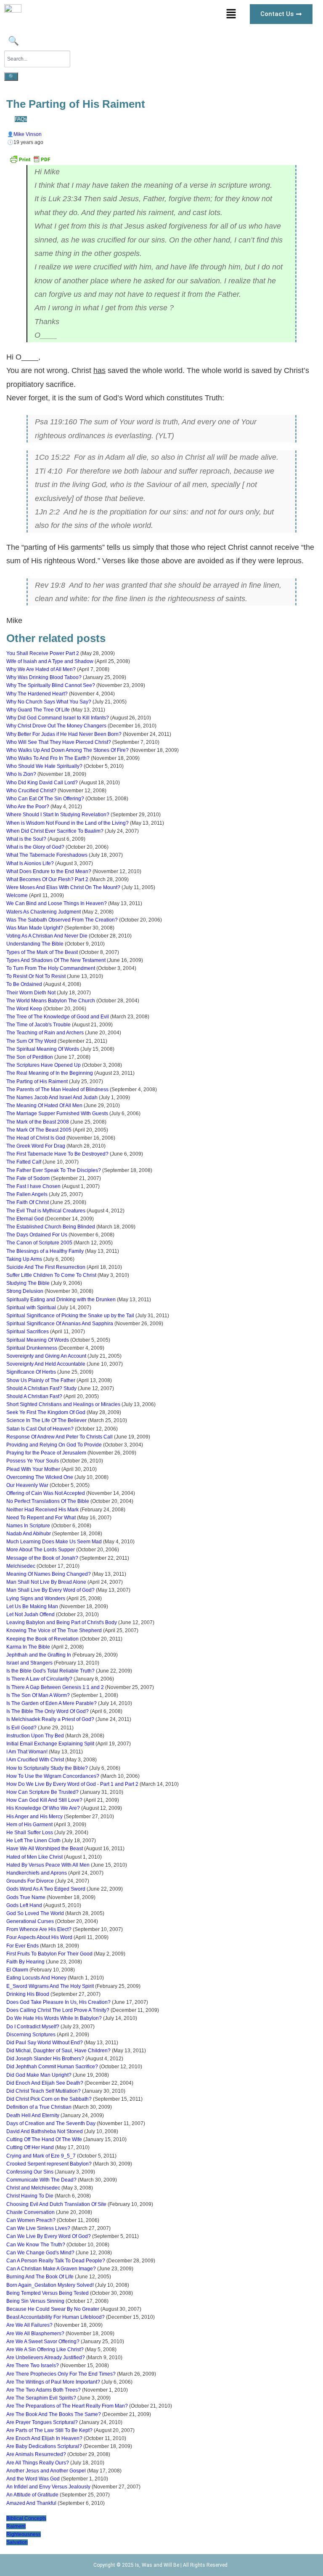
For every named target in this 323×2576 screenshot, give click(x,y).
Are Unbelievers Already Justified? (46, 2358)
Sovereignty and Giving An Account (46, 1356)
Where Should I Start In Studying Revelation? (58, 815)
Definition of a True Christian (39, 2107)
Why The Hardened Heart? (37, 694)
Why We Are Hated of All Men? (41, 669)
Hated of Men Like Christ (34, 1857)
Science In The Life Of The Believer (46, 1420)
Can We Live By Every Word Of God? (49, 2236)
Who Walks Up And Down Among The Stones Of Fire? (68, 750)
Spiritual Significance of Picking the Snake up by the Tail (70, 1316)
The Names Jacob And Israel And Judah (52, 1098)
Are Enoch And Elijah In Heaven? (44, 2438)
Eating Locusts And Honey (36, 1978)
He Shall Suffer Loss (30, 1833)
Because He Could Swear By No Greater (53, 2309)
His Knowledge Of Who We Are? (43, 1808)
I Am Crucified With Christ (35, 1760)
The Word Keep (24, 1009)
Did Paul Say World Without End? (45, 2043)
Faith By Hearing (25, 1962)
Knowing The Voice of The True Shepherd (54, 1630)
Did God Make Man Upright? (39, 2075)
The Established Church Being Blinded (51, 1227)
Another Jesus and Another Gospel (46, 2471)
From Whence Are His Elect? (39, 1929)
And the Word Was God (33, 2479)
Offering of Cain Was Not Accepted (46, 1493)
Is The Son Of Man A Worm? (38, 1695)
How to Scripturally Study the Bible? (47, 1768)
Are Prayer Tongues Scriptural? (42, 2422)
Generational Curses (30, 1921)
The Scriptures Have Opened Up (44, 1065)
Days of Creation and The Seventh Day (51, 2123)
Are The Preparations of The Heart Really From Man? (67, 2406)
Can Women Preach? (31, 2220)
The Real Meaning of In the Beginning (50, 1073)
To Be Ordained (24, 984)
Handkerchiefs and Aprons (37, 1873)
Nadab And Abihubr (29, 1534)
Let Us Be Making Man (32, 1606)
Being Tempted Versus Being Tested (48, 2293)
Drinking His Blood (28, 1994)
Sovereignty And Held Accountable (46, 1364)
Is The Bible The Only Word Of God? (48, 1711)
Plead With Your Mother (33, 1469)
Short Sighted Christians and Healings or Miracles (63, 1404)
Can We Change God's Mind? (40, 2253)
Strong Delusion (25, 1291)
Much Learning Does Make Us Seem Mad (54, 1542)
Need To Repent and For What (41, 1518)
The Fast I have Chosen (33, 1186)
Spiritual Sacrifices (28, 1332)
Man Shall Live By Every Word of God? (50, 1590)
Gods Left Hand (24, 1905)
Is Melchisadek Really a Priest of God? (50, 1719)
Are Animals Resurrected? (36, 2454)
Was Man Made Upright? (35, 928)
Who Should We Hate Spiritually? (44, 766)
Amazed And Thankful (31, 2503)
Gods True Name (26, 1897)
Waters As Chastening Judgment (44, 912)
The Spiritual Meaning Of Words (43, 1049)
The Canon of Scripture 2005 (39, 1243)
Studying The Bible (28, 1283)
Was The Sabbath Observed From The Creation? (62, 920)
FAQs (21, 119)
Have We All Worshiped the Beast (45, 1849)
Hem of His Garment (29, 1825)
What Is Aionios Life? (30, 863)
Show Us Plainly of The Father (41, 1380)
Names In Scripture (28, 1526)
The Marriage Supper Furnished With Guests (57, 1114)
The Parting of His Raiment (37, 1082)
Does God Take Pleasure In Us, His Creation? (58, 2002)
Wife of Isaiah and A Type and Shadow (50, 661)
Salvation (17, 2542)
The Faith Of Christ (28, 1202)
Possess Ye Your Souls (33, 1461)
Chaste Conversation (30, 2212)
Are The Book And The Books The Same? (54, 2414)
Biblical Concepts (26, 2518)
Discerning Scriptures (31, 2035)
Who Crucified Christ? (31, 791)
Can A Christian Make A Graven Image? (51, 2269)
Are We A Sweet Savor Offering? (43, 2342)
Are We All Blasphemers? (35, 2334)
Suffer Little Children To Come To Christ (51, 1275)
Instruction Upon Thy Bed (35, 1736)
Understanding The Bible (35, 944)
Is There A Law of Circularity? (39, 1679)
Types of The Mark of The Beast (42, 952)
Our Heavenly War (27, 1485)
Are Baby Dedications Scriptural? (44, 2446)
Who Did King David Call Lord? (42, 783)
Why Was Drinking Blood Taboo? (44, 677)
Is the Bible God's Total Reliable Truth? (50, 1671)
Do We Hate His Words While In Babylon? (54, 2018)
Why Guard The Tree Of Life (38, 710)
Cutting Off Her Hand (30, 2147)
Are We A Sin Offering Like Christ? (45, 2350)
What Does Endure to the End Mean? (49, 871)
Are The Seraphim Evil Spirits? (41, 2398)
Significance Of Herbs (31, 1372)
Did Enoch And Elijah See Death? (45, 2083)
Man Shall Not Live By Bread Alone (46, 1582)
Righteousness (24, 2534)
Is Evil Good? (21, 1728)
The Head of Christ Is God (36, 1138)
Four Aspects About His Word (39, 1937)
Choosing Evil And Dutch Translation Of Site (56, 2204)
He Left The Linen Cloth (33, 1841)
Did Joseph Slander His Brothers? (45, 2059)
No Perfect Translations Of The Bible (48, 1501)
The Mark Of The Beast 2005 (39, 1130)
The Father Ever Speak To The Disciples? (54, 1170)
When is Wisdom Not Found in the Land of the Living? (68, 823)
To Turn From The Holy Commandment (51, 968)
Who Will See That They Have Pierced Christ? (59, 742)
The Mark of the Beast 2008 (38, 1122)
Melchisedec (21, 1566)
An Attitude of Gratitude (32, 2495)
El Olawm (17, 1970)
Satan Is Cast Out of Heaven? (40, 1429)
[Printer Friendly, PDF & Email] (30, 162)
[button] (231, 14)
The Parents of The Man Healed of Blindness (57, 1090)
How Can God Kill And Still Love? (44, 1800)
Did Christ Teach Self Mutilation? (44, 2091)
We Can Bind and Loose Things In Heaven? (57, 903)
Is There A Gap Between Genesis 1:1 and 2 (55, 1687)
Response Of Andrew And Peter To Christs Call (60, 1437)
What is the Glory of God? (35, 847)
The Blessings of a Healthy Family (45, 1251)
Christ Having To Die (30, 2196)
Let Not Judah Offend (30, 1614)
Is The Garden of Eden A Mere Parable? (52, 1703)
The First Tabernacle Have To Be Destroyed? (57, 1154)
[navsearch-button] (12, 42)
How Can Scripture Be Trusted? (42, 1792)
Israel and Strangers (29, 1663)
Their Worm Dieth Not (31, 993)
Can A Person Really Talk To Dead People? (56, 2261)
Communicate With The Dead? (41, 2180)
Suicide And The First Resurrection (46, 1267)
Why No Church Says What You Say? (49, 702)
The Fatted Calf (24, 1162)
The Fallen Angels (27, 1194)
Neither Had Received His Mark (42, 1510)
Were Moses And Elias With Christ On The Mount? (63, 887)
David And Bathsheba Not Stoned (45, 2131)
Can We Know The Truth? (36, 2245)
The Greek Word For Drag (36, 1146)
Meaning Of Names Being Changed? (49, 1574)
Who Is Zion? (21, 774)
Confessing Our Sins (30, 2172)
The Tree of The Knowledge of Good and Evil (58, 1017)
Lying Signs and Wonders (36, 1598)
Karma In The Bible (28, 1647)
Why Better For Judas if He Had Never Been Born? (64, 734)
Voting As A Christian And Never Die (47, 936)
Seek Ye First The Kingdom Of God (46, 1412)
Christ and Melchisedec (33, 2188)
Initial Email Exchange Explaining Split (50, 1744)
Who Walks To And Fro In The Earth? (48, 758)
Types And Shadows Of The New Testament (56, 960)
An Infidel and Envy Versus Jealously (48, 2487)
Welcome (17, 895)
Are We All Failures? (29, 2325)
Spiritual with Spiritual (31, 1308)
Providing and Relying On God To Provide (54, 1445)
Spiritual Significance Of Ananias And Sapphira (60, 1324)
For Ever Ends (23, 1946)
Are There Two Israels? (33, 2366)
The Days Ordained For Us (37, 1235)
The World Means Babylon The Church (51, 1001)
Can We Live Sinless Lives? (38, 2228)
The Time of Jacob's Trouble (38, 1025)
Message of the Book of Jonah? (42, 1558)
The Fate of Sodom (28, 1178)
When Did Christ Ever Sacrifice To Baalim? (55, 831)
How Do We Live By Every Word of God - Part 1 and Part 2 (72, 1784)
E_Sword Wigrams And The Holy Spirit (50, 1986)
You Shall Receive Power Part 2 (43, 653)
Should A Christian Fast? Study (41, 1388)
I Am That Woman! (27, 1752)
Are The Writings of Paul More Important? (53, 2382)
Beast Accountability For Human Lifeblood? (56, 2317)
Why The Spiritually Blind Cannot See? (51, 685)
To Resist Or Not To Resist (36, 976)
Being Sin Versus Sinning (35, 2301)
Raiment (16, 2526)
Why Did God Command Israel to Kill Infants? (58, 718)
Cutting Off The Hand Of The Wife (44, 2139)
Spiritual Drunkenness (32, 1348)
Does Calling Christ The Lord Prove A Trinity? (58, 2010)
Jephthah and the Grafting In (39, 1655)
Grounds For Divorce (30, 1881)
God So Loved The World (35, 1913)
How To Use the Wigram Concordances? (53, 1776)
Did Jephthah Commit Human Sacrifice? (52, 2067)
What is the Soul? (26, 839)
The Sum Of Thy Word (31, 1041)
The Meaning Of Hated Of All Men (44, 1106)
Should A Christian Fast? (34, 1396)
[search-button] (11, 77)
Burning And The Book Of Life (40, 2277)
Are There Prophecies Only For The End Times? (61, 2374)
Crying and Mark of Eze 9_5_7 (41, 2156)
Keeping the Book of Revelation (42, 1639)
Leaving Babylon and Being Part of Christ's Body (62, 1622)
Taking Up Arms (24, 1259)
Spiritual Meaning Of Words (38, 1340)
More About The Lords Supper (41, 1550)
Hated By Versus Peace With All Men (48, 1865)
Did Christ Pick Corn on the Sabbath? (49, 2099)
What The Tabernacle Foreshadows (47, 855)
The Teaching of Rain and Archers (45, 1033)
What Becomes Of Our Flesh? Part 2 (47, 879)
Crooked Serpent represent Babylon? (49, 2164)
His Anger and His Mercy (34, 1817)
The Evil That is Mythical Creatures (46, 1211)
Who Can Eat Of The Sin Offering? (45, 799)
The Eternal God (25, 1219)
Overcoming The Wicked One (40, 1477)
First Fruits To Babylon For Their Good (49, 1954)
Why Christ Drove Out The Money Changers (56, 726)
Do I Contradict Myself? (33, 2027)
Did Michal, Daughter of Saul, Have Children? (58, 2051)
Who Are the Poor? (28, 807)
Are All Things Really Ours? (38, 2463)
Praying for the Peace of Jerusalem (46, 1453)
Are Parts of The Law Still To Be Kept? (49, 2430)
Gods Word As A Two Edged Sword (46, 1889)
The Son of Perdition (30, 1057)
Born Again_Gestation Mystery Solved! (50, 2285)
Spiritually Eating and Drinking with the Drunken (61, 1300)
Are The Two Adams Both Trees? (44, 2390)
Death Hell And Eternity (33, 2115)
